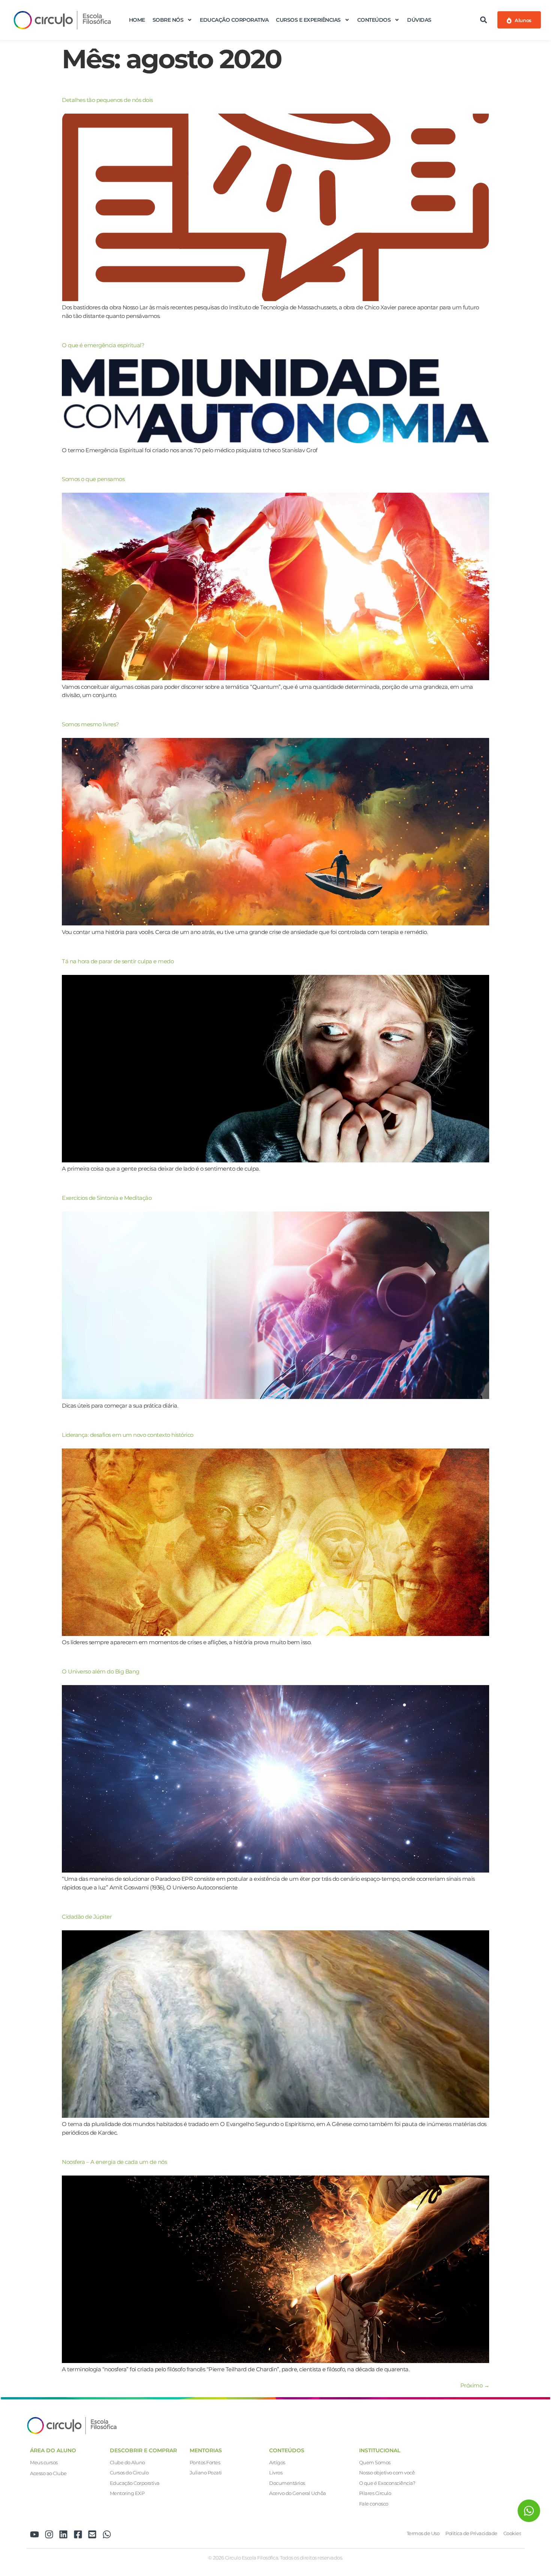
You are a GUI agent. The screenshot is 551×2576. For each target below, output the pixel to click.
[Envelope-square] (92, 2534)
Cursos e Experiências (308, 20)
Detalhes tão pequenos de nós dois (107, 100)
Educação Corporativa (234, 20)
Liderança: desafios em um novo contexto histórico (128, 1435)
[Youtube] (34, 2534)
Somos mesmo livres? (91, 724)
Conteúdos (374, 20)
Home (137, 20)
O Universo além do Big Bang (101, 1671)
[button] (484, 20)
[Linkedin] (63, 2534)
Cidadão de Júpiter (87, 1917)
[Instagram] (49, 2534)
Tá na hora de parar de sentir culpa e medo (118, 961)
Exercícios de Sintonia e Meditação (107, 1198)
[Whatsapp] (107, 2534)
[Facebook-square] (78, 2534)
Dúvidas (419, 20)
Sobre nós (168, 20)
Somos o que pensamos (93, 479)
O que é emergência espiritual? (103, 345)
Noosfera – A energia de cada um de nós (114, 2162)
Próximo (475, 2385)
